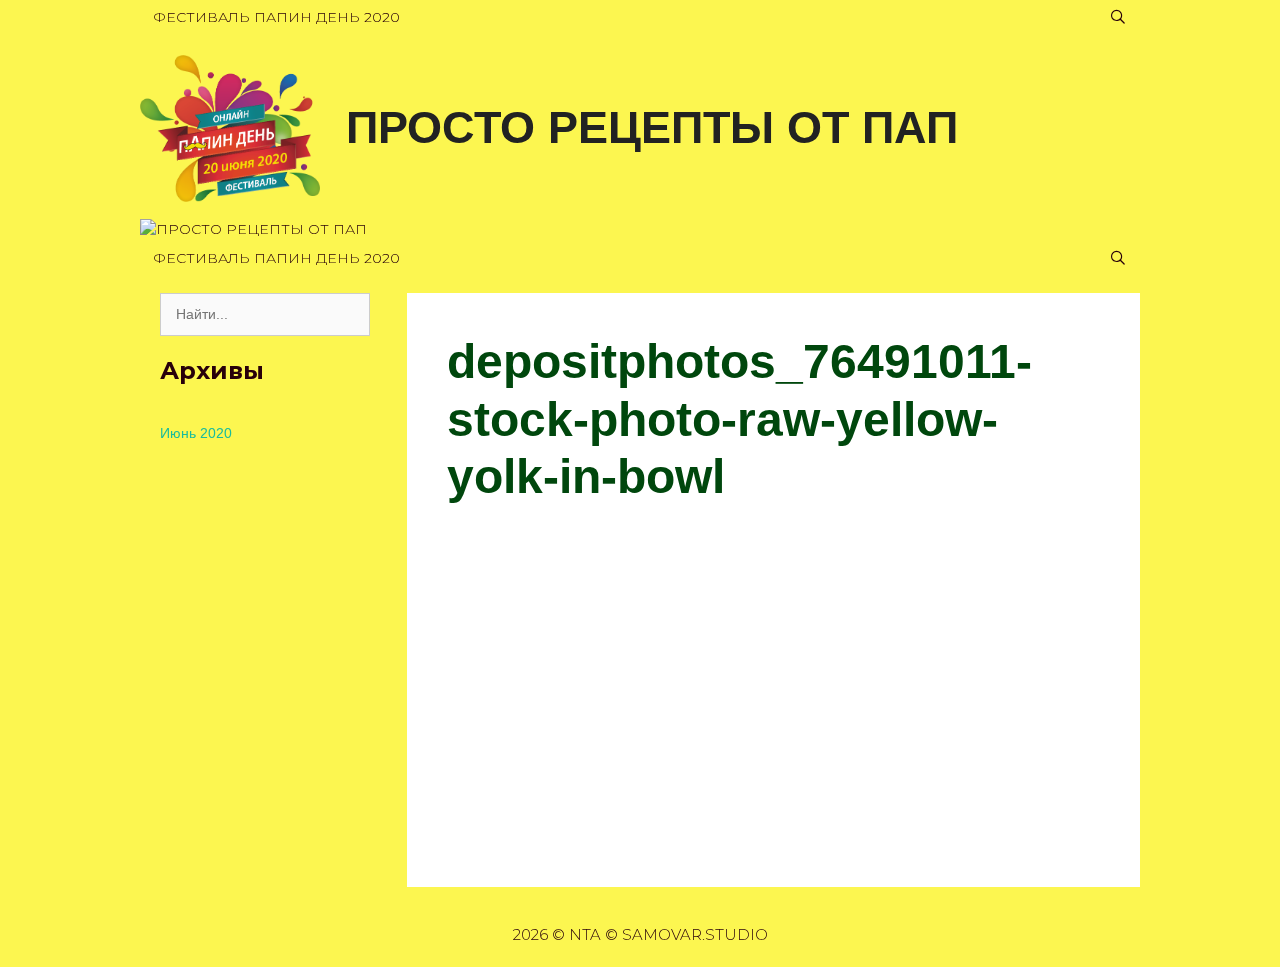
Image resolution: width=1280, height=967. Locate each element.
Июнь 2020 (196, 433)
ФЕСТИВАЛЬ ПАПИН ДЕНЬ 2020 (276, 17)
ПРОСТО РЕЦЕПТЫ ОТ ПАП (652, 127)
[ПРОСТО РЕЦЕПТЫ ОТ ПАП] (230, 127)
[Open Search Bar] (1118, 17)
